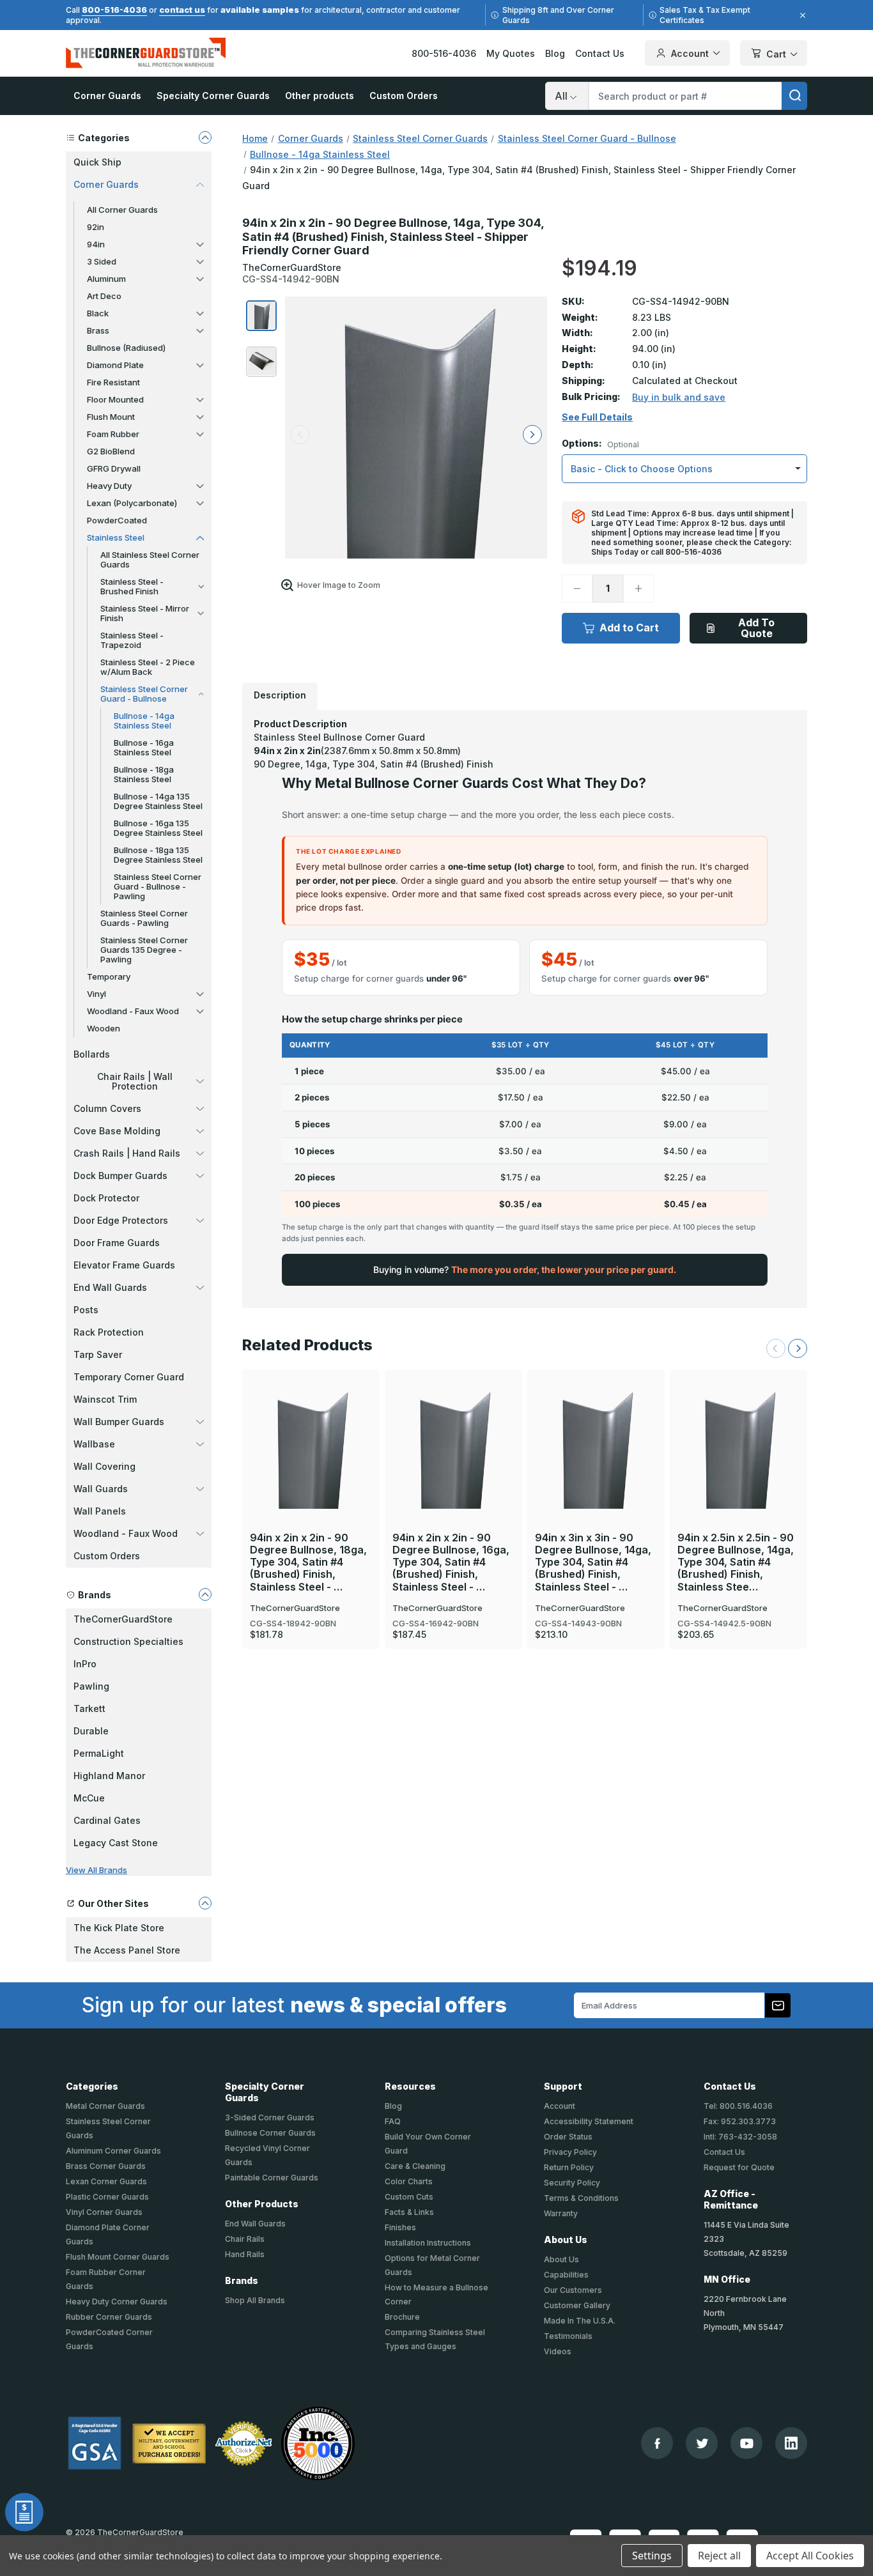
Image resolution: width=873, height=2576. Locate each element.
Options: (600, 444)
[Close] (801, 15)
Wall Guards (101, 1489)
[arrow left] (300, 435)
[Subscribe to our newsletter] (778, 2005)
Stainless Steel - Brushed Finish (132, 586)
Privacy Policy (570, 2152)
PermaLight (99, 1753)
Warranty (561, 2213)
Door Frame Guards (117, 1243)
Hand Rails (245, 2254)
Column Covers (107, 1108)
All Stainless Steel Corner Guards (150, 559)
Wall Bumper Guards (119, 1422)
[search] (794, 96)
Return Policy (569, 2167)
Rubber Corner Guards (109, 2317)
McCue (89, 1798)
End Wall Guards (110, 1287)
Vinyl (97, 994)
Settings (652, 2556)
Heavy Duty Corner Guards (117, 2302)
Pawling (91, 1686)
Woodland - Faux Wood (133, 1011)
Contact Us (600, 53)
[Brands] (205, 1594)
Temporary (109, 976)
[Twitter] (702, 2443)
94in (96, 244)
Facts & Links (409, 2212)
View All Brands (97, 1870)
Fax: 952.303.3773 (740, 2121)
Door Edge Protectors (121, 1220)
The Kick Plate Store (119, 1928)
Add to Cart (629, 628)
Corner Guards (107, 96)
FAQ (393, 2121)
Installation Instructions (428, 2243)
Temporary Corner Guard (129, 1377)
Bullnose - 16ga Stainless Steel (144, 747)
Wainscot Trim (105, 1399)
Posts (86, 1310)
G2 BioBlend (111, 451)
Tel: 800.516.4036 (738, 2106)
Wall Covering (104, 1466)
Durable (91, 1731)
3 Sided (102, 261)
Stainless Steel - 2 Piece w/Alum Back (148, 667)
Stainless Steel (116, 537)
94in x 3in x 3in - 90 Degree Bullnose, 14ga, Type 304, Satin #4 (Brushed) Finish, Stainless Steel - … (593, 1562)
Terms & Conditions (581, 2198)
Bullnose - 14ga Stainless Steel (144, 721)
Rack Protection (109, 1332)
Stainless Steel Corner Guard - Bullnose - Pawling (158, 886)
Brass (98, 330)
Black (98, 313)
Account (690, 53)
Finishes (400, 2227)
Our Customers (573, 2290)
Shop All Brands (255, 2300)
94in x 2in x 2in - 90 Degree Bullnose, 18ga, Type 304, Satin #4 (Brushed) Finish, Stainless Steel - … (308, 1562)
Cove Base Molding (117, 1131)
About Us (561, 2259)
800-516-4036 (114, 10)
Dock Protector (106, 1198)
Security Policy (572, 2183)
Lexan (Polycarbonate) (132, 503)
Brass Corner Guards (106, 2166)
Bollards (92, 1054)
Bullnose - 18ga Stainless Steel (144, 774)
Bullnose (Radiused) (126, 348)
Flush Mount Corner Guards (118, 2257)
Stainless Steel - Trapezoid (132, 640)
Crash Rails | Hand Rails (127, 1153)
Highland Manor (109, 1776)
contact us (182, 10)
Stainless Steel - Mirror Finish (145, 613)
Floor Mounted (115, 399)
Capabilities (566, 2275)
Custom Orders (404, 96)
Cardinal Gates (107, 1820)
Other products (320, 96)
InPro (85, 1664)
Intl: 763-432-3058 (740, 2137)
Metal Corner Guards (105, 2106)
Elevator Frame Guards (124, 1265)
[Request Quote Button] (24, 2512)
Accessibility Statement (589, 2121)
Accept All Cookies (810, 2556)
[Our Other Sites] (205, 1903)
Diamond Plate (115, 365)
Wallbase (94, 1444)
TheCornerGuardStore (123, 1619)
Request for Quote (739, 2167)
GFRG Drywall (114, 468)
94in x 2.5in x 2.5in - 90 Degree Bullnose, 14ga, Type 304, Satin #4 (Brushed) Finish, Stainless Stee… (736, 1562)
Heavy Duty (109, 486)
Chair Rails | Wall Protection (135, 1081)
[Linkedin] (791, 2443)
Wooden (104, 1028)
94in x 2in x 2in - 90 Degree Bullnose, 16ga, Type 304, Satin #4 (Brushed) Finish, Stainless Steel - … (451, 1562)
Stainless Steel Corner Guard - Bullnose (144, 694)
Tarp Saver (98, 1354)
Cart (776, 54)
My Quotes (511, 53)
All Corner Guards (122, 210)
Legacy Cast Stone (116, 1843)
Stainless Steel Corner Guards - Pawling (144, 918)
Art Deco (104, 296)
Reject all (719, 2556)
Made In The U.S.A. (580, 2321)
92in (96, 227)
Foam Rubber (113, 434)
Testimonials (568, 2336)
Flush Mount (111, 417)
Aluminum (106, 279)
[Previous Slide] (776, 1348)
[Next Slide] (798, 1348)
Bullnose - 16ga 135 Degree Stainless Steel (158, 828)
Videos (558, 2351)
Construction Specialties (128, 1641)
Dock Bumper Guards (120, 1176)
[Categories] (205, 137)
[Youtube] (747, 2443)
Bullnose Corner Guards (270, 2133)
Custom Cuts (409, 2197)
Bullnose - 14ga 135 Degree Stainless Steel (158, 801)
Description (280, 695)
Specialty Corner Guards (213, 96)
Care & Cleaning (415, 2166)
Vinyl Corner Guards (104, 2212)
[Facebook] (657, 2443)
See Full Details (597, 417)
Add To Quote (756, 628)
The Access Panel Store (127, 1950)
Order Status (568, 2137)
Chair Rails (245, 2239)
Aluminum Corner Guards (113, 2151)
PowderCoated (117, 520)
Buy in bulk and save (679, 397)
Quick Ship (97, 162)
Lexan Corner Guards (106, 2181)
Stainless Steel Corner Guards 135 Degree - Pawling (144, 950)
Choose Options (311, 1426)
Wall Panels (100, 1511)
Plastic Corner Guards (107, 2197)
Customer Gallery (577, 2305)
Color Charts (409, 2181)
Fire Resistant (113, 382)
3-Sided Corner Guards (270, 2117)
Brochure (402, 2317)
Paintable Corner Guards (272, 2178)
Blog (555, 53)
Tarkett (89, 1708)
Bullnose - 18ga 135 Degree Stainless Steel (158, 855)
